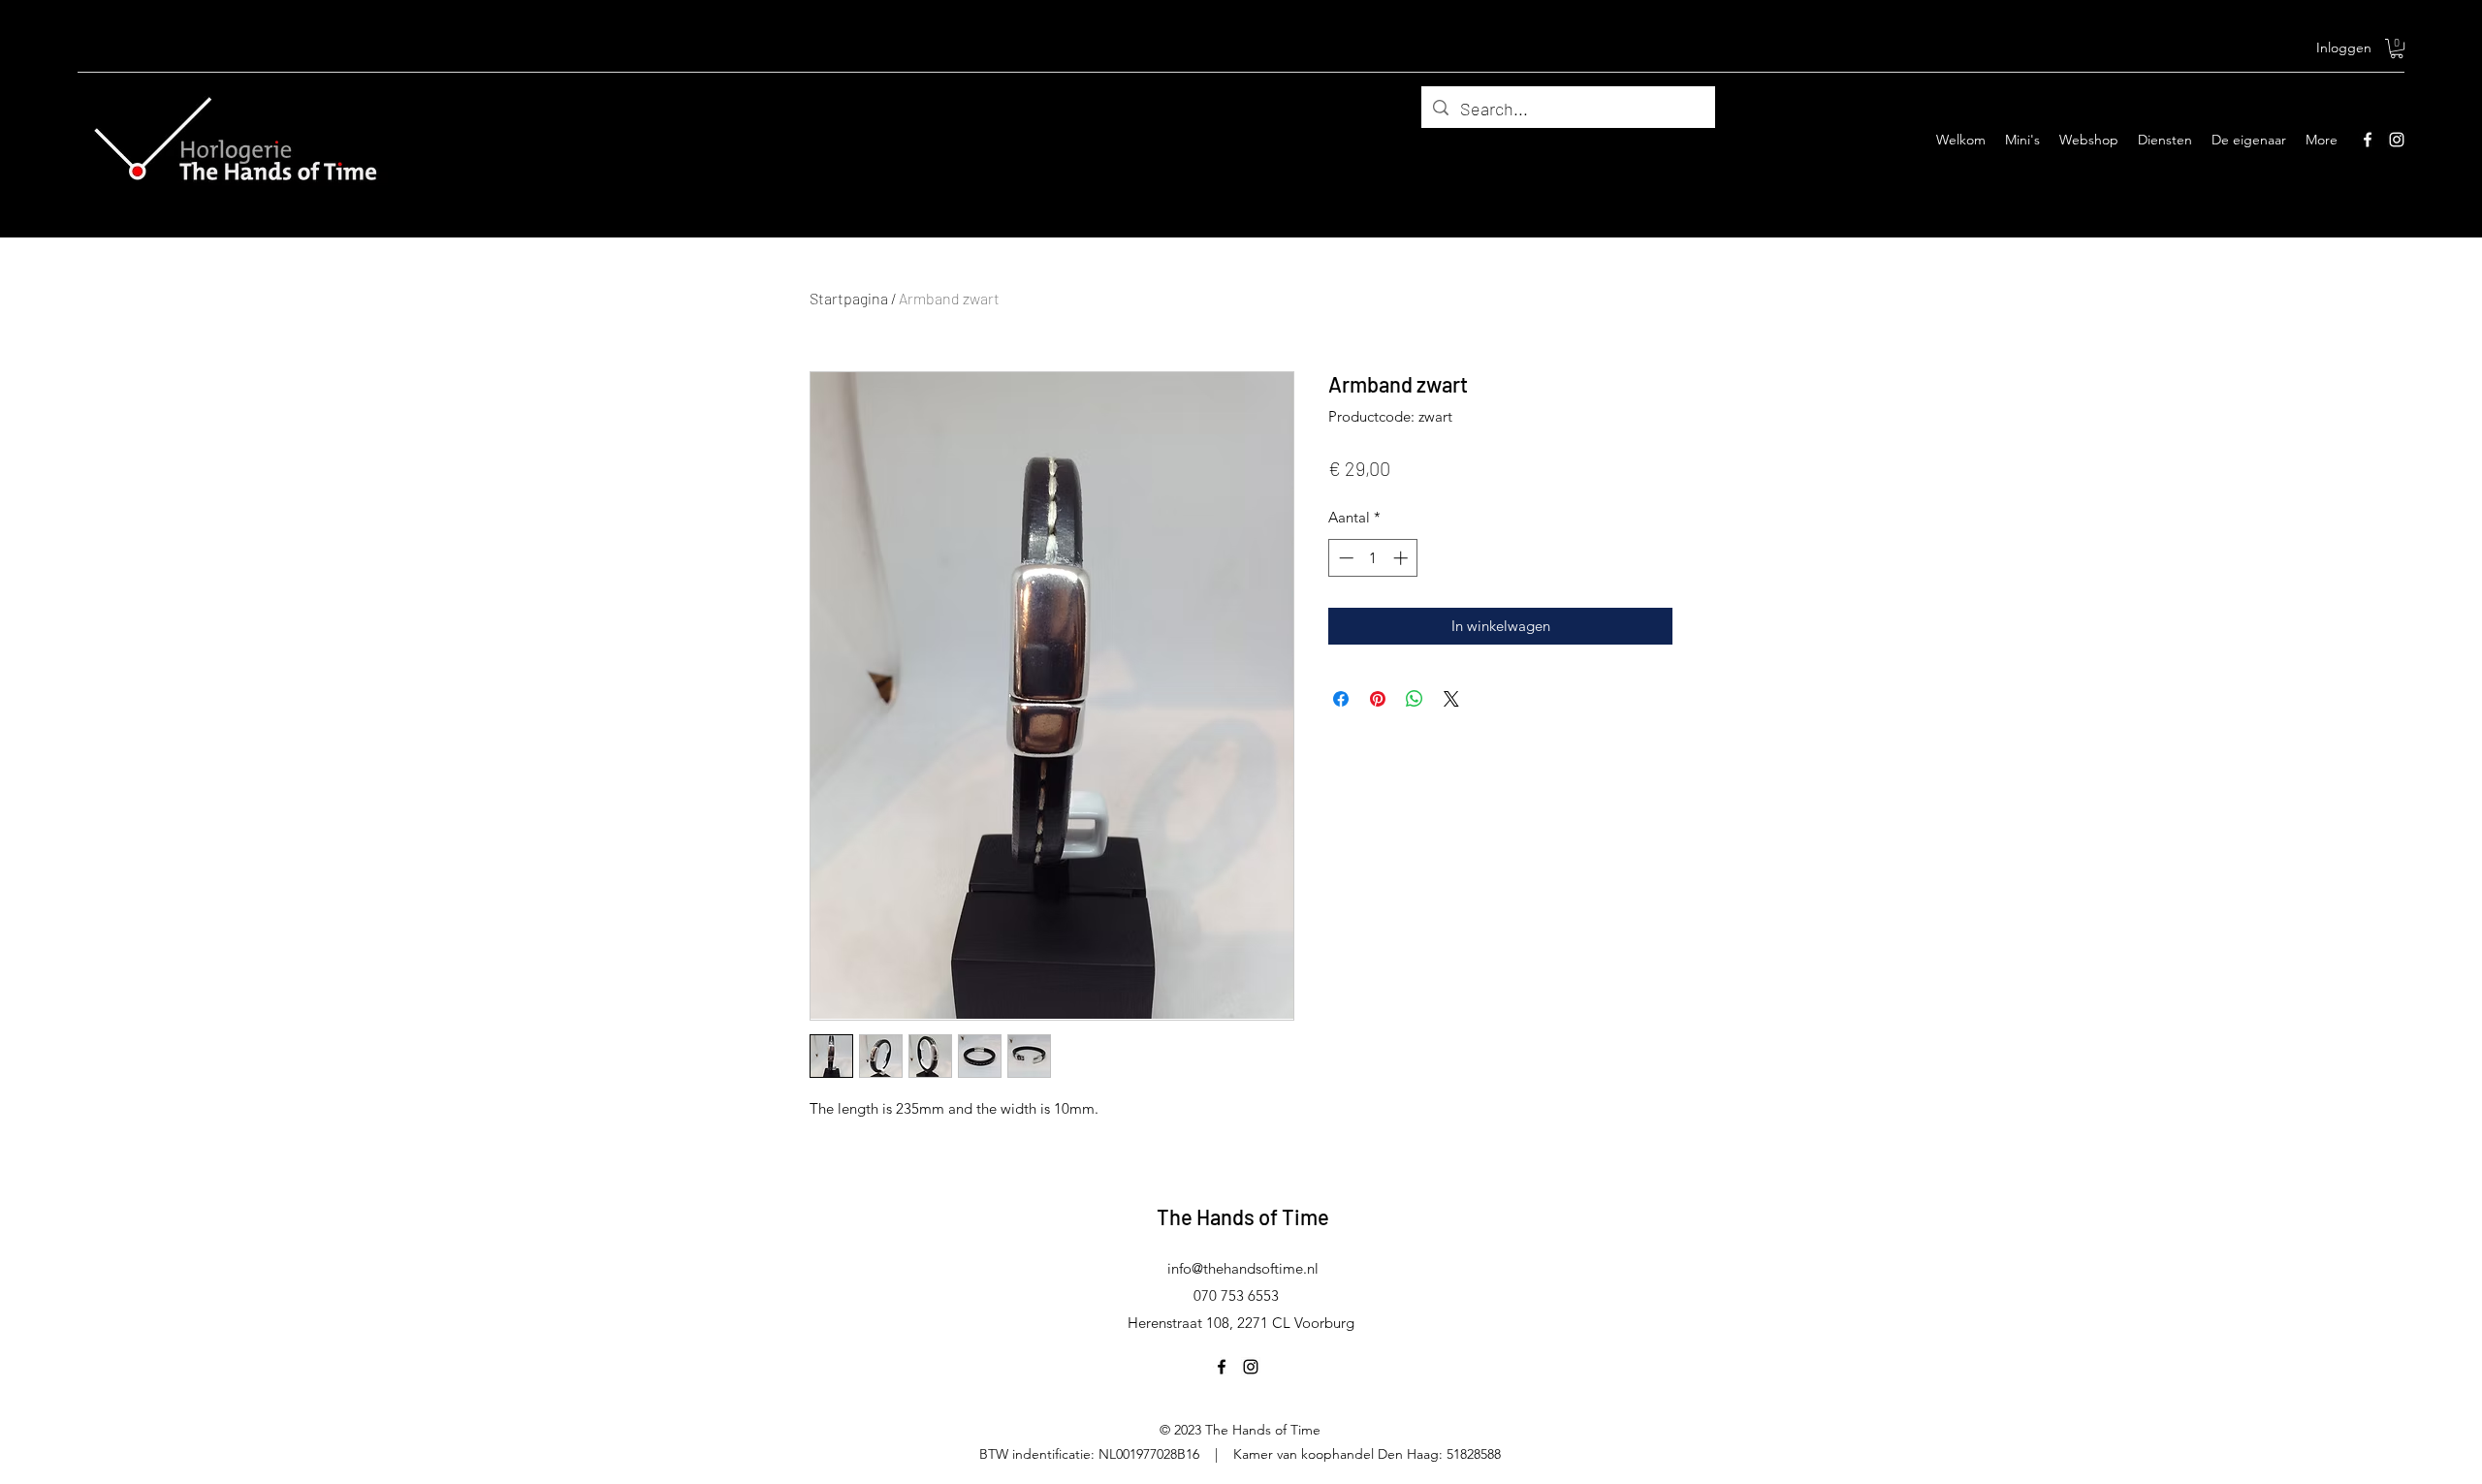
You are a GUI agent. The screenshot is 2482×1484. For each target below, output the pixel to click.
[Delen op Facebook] (1341, 699)
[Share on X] (1451, 699)
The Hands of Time (1243, 1216)
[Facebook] (2368, 140)
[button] (2397, 48)
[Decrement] (1344, 558)
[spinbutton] (1373, 558)
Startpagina (849, 298)
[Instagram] (2397, 140)
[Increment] (1402, 558)
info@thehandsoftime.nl (1243, 1268)
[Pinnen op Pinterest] (1378, 699)
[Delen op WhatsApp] (1415, 699)
